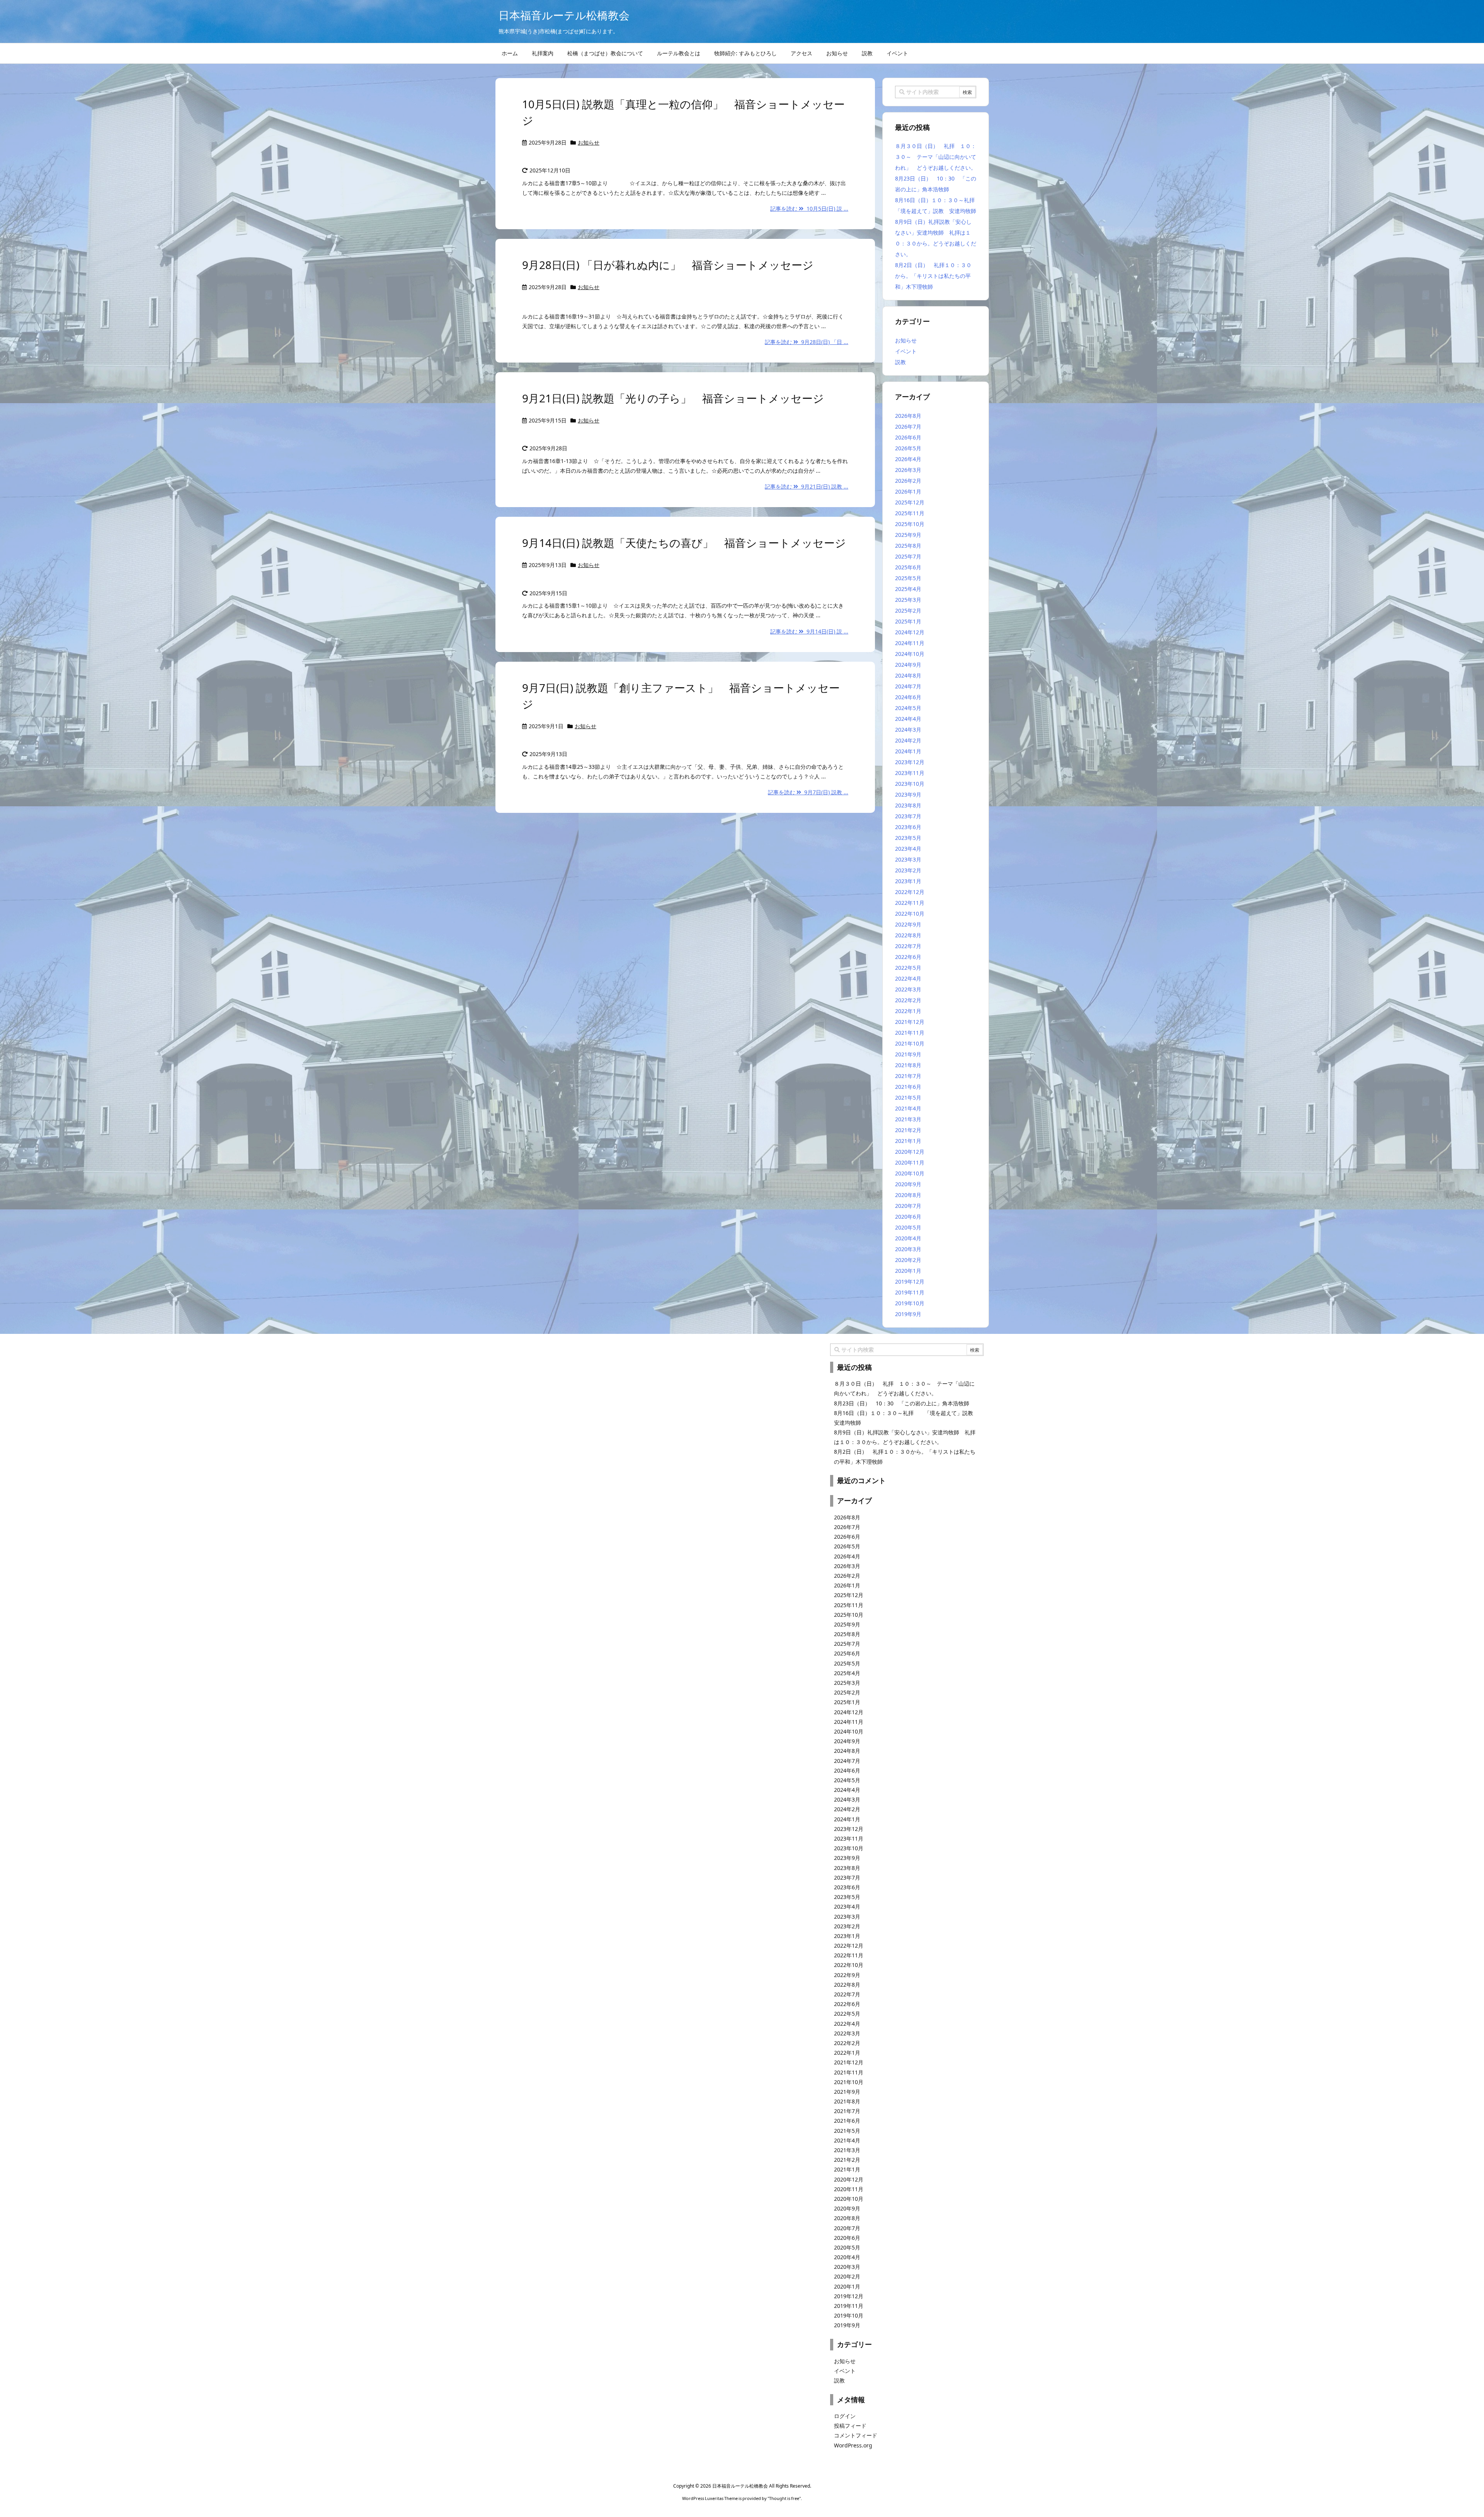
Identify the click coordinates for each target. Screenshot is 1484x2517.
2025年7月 (908, 556)
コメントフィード (856, 2435)
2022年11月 (910, 903)
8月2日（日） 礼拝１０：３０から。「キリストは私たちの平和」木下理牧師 (933, 276)
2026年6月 (908, 437)
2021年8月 (908, 1065)
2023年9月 (908, 794)
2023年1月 (908, 881)
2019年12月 (910, 1281)
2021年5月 (908, 1098)
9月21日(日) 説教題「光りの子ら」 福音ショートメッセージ (673, 398)
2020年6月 (908, 1217)
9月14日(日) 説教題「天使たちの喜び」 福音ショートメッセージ (684, 543)
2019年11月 (910, 1292)
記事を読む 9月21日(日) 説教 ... (807, 486)
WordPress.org (853, 2445)
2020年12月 (910, 1152)
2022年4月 (908, 978)
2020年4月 (908, 1238)
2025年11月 (910, 513)
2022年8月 (908, 935)
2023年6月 (908, 827)
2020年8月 (908, 1195)
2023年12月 (910, 762)
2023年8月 (908, 805)
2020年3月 (908, 1249)
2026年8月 (908, 416)
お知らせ (589, 142)
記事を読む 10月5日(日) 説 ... (809, 209)
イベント (906, 351)
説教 (900, 362)
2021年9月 (908, 1054)
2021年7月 (908, 1076)
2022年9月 (908, 924)
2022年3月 (908, 989)
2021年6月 (908, 1087)
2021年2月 (908, 1130)
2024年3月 (908, 730)
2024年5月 (908, 708)
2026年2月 (908, 481)
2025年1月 (908, 621)
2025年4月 (908, 589)
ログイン (845, 2416)
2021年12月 (910, 1022)
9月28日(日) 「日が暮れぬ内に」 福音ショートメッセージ (668, 265)
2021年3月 (908, 1119)
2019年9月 (908, 1314)
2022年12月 (910, 892)
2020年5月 (908, 1227)
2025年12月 (910, 502)
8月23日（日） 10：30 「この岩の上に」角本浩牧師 (902, 1403)
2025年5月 (908, 578)
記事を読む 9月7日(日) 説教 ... (808, 792)
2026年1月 (908, 491)
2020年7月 (908, 1206)
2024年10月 (910, 654)
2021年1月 (908, 1141)
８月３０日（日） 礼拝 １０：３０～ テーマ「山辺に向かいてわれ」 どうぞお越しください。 (936, 157)
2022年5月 (908, 968)
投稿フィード (850, 2426)
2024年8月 (908, 675)
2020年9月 (908, 1184)
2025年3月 (908, 600)
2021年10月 (910, 1043)
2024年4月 (908, 719)
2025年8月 (908, 546)
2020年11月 (910, 1162)
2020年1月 (908, 1271)
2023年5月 (908, 838)
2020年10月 (910, 1173)
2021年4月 (908, 1108)
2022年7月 (908, 946)
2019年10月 (910, 1303)
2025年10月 (910, 524)
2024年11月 (910, 643)
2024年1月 (908, 751)
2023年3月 (908, 859)
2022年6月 (908, 957)
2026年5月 (908, 448)
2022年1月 (908, 1011)
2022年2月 (908, 1000)
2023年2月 (908, 870)
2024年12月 (910, 632)
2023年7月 (908, 816)
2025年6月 (908, 567)
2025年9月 (908, 535)
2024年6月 (908, 697)
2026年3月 (908, 470)
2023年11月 (910, 773)
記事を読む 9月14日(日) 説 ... (809, 631)
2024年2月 (908, 740)
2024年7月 (908, 686)
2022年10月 (910, 914)
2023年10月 (910, 784)
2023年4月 (908, 849)
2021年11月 (910, 1033)
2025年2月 (908, 611)
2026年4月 (908, 459)
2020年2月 (908, 1260)
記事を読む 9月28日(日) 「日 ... (807, 342)
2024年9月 (908, 665)
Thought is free (784, 2498)
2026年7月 (908, 427)
